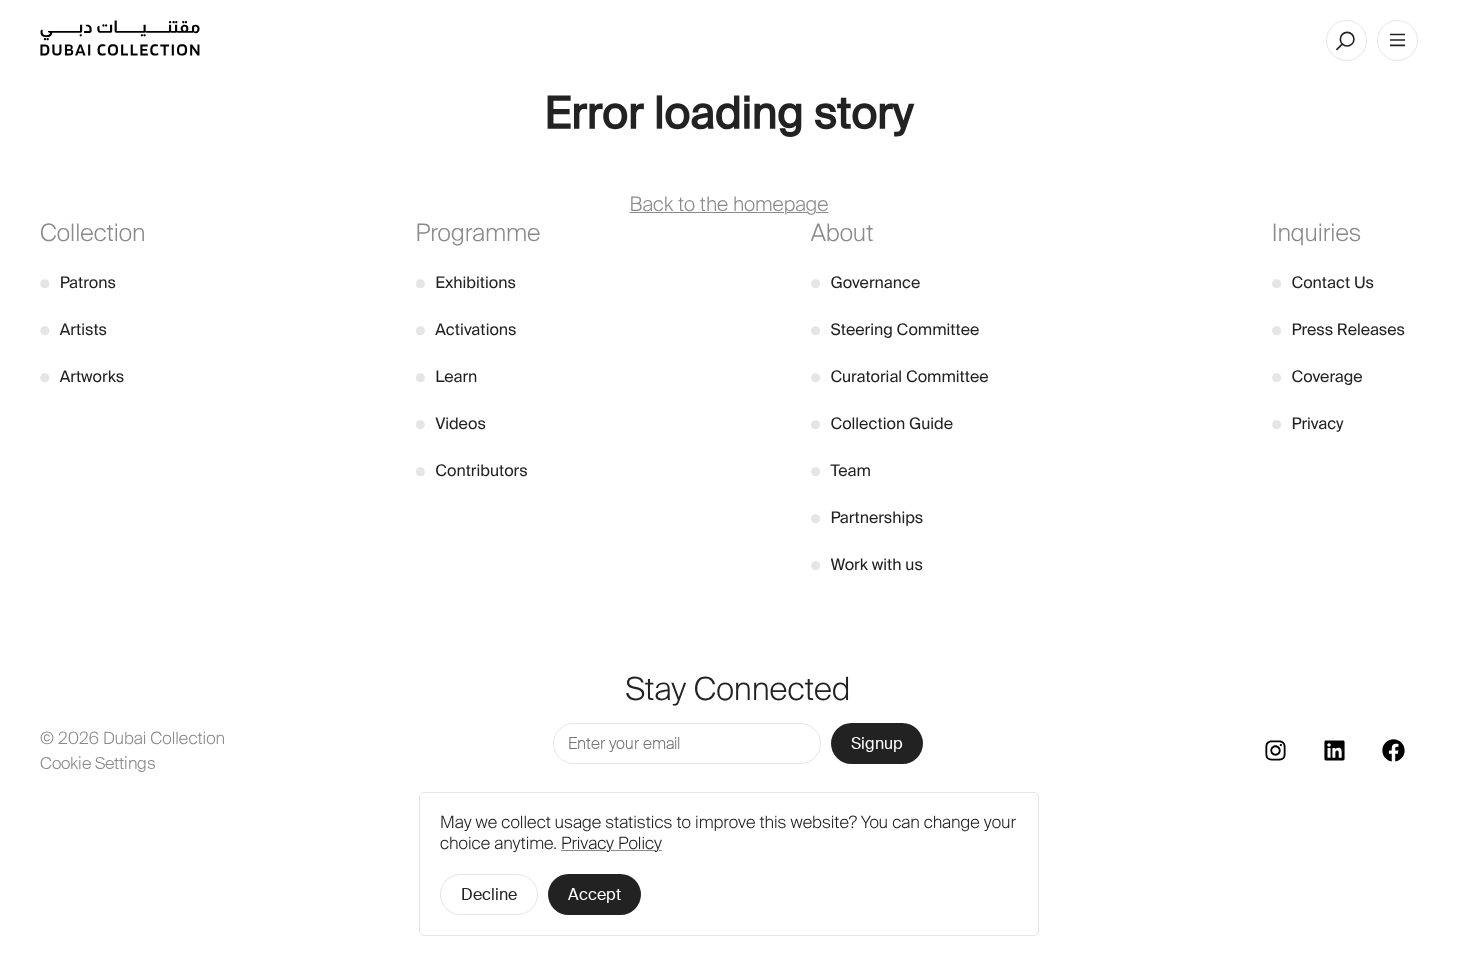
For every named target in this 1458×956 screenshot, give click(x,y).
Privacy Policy (611, 844)
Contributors (472, 470)
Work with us (867, 564)
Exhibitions (466, 282)
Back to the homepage (729, 205)
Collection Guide (882, 423)
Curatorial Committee (900, 376)
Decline (489, 894)
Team (841, 470)
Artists (73, 329)
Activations (466, 329)
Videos (451, 423)
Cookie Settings (98, 763)
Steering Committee (895, 329)
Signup (877, 743)
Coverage (1317, 376)
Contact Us (1323, 282)
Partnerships (867, 517)
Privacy (1308, 423)
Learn (447, 376)
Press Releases (1338, 329)
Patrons (78, 282)
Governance (866, 282)
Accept (594, 894)
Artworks (82, 376)
